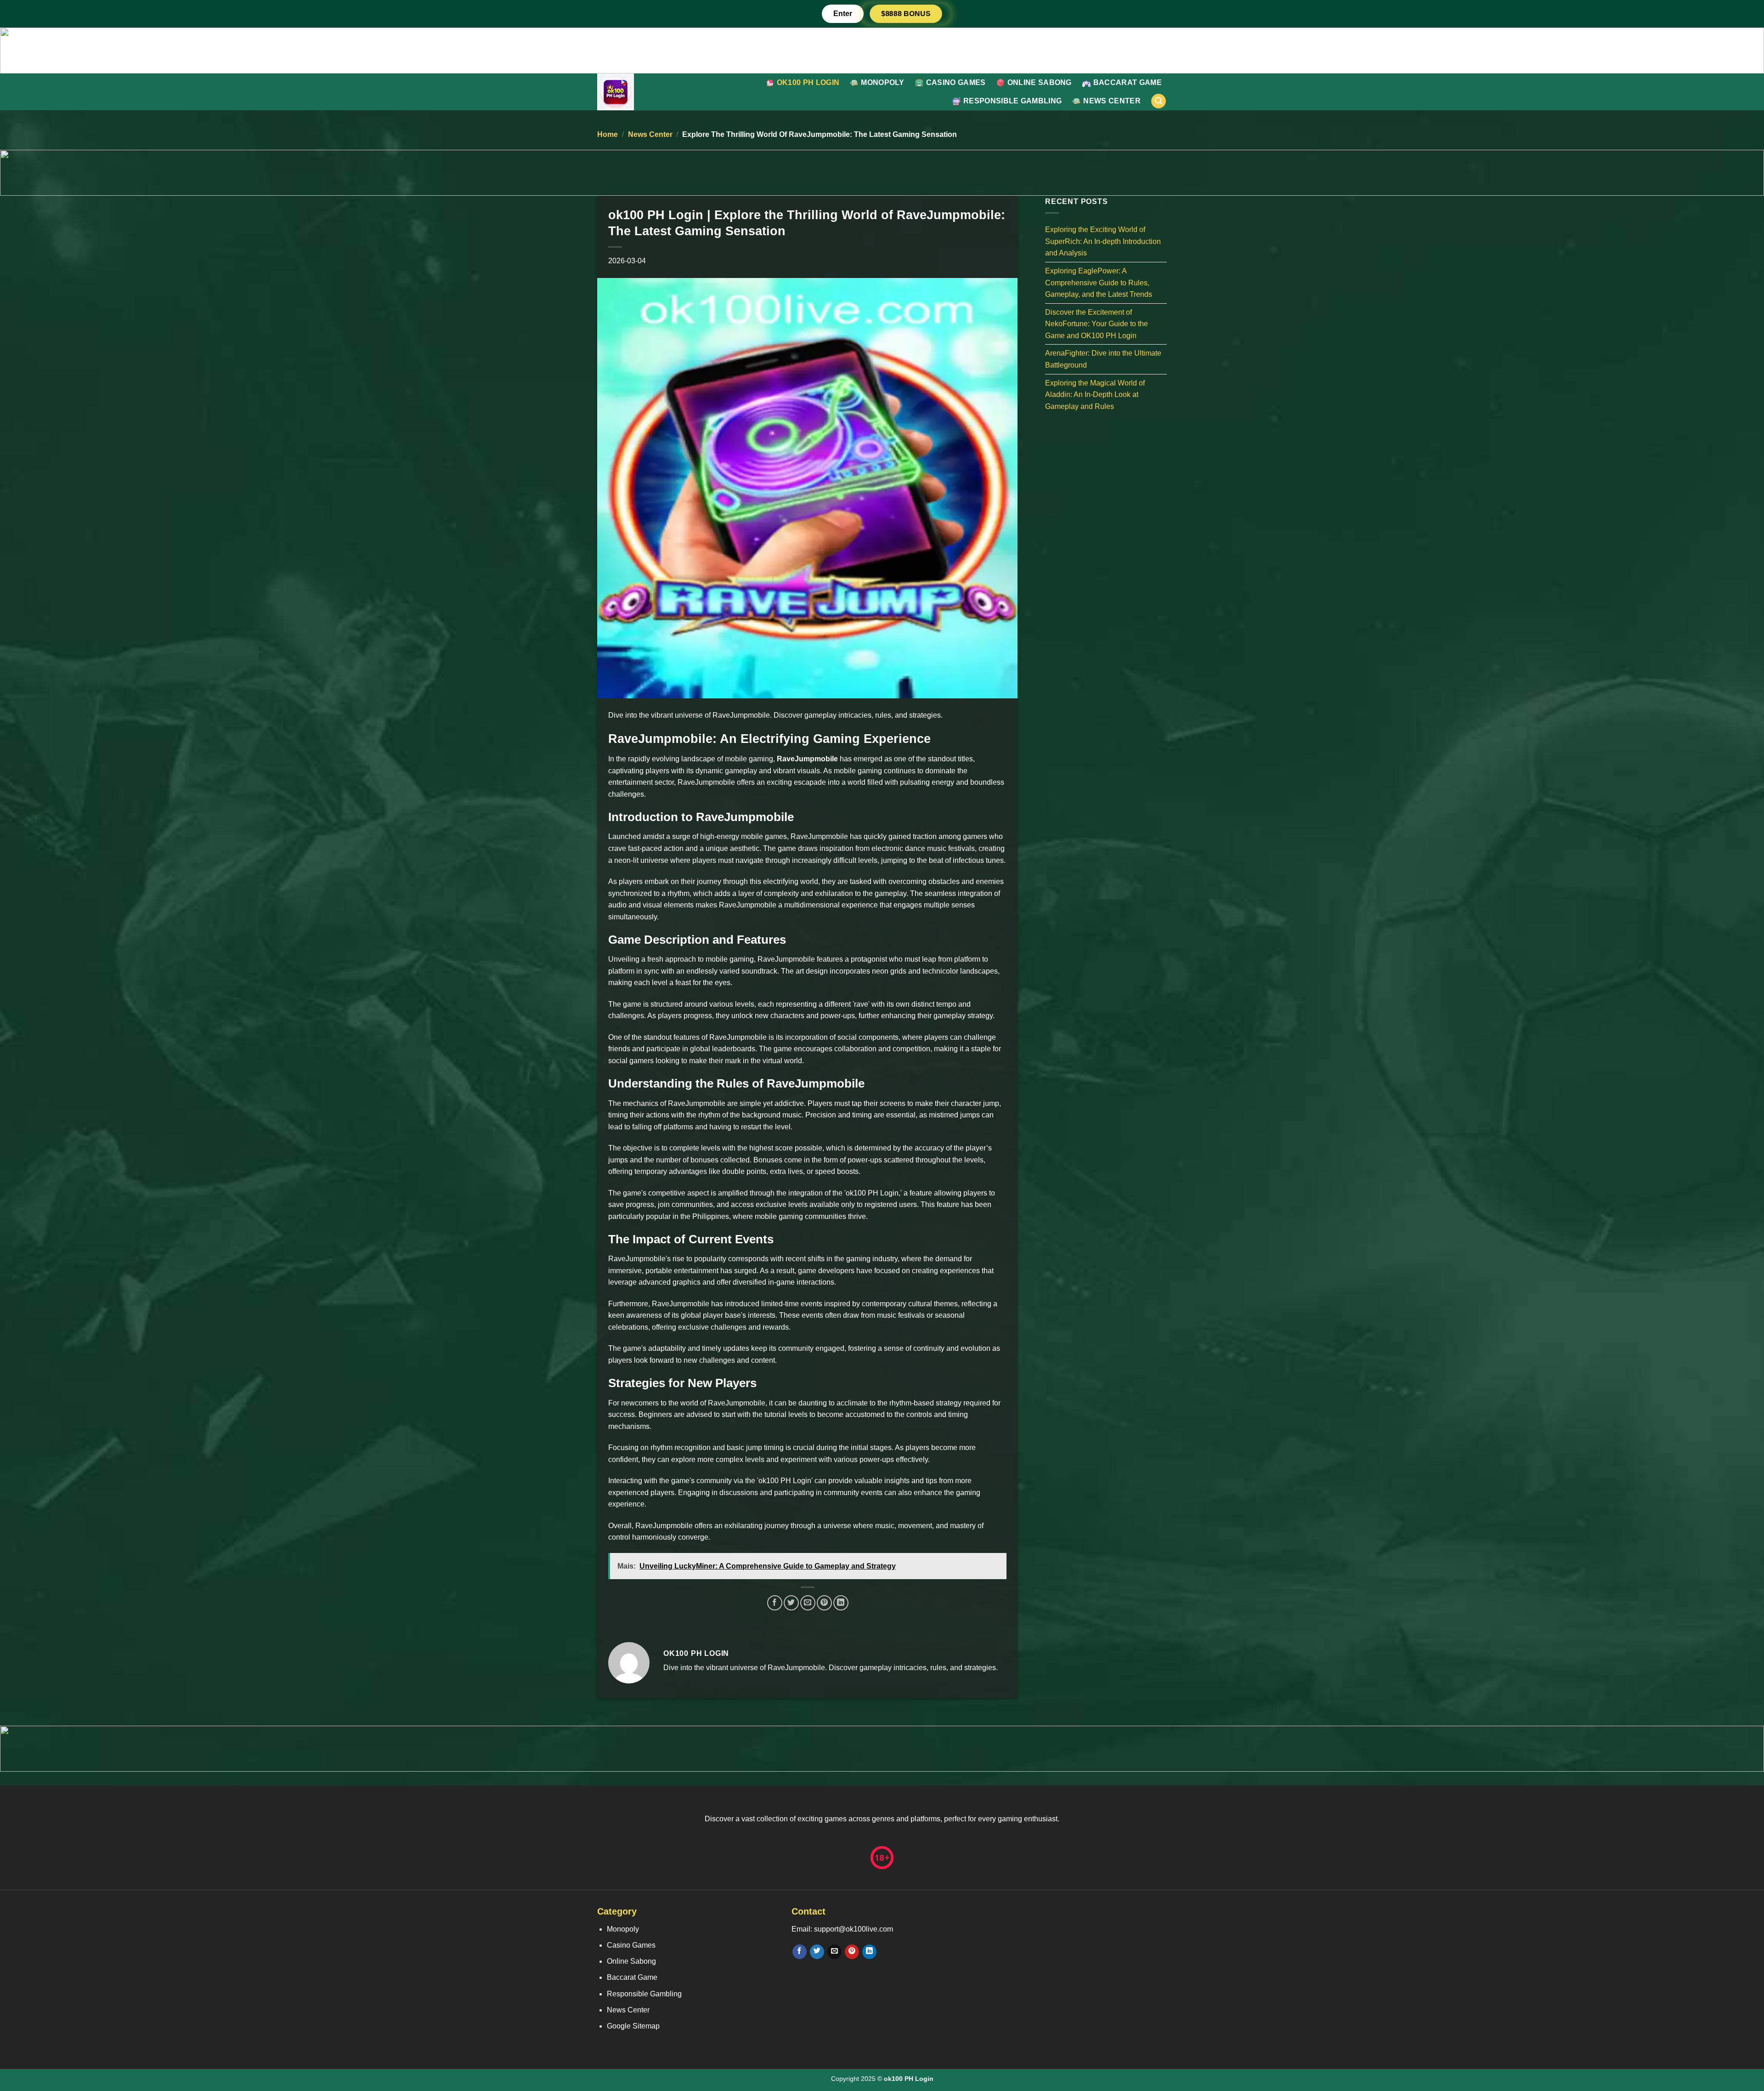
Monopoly (883, 82)
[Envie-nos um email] (834, 1952)
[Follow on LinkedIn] (869, 1952)
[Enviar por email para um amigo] (808, 1603)
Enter (843, 14)
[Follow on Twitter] (817, 1952)
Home (608, 134)
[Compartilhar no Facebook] (775, 1603)
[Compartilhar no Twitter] (791, 1603)
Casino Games (956, 82)
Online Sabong (1040, 82)
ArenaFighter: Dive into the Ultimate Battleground (1103, 359)
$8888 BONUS (906, 14)
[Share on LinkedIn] (841, 1603)
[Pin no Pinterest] (824, 1603)
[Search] (1159, 101)
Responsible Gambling (1012, 101)
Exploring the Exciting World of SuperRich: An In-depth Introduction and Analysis (1103, 241)
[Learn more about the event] (882, 50)
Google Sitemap (633, 2026)
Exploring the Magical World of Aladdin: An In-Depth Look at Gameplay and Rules (1095, 394)
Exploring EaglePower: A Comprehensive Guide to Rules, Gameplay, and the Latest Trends (1099, 283)
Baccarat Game (1128, 82)
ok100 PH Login (808, 82)
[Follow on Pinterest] (852, 1952)
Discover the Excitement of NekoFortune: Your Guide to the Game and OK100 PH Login (1097, 323)
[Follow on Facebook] (800, 1952)
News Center (1112, 101)
